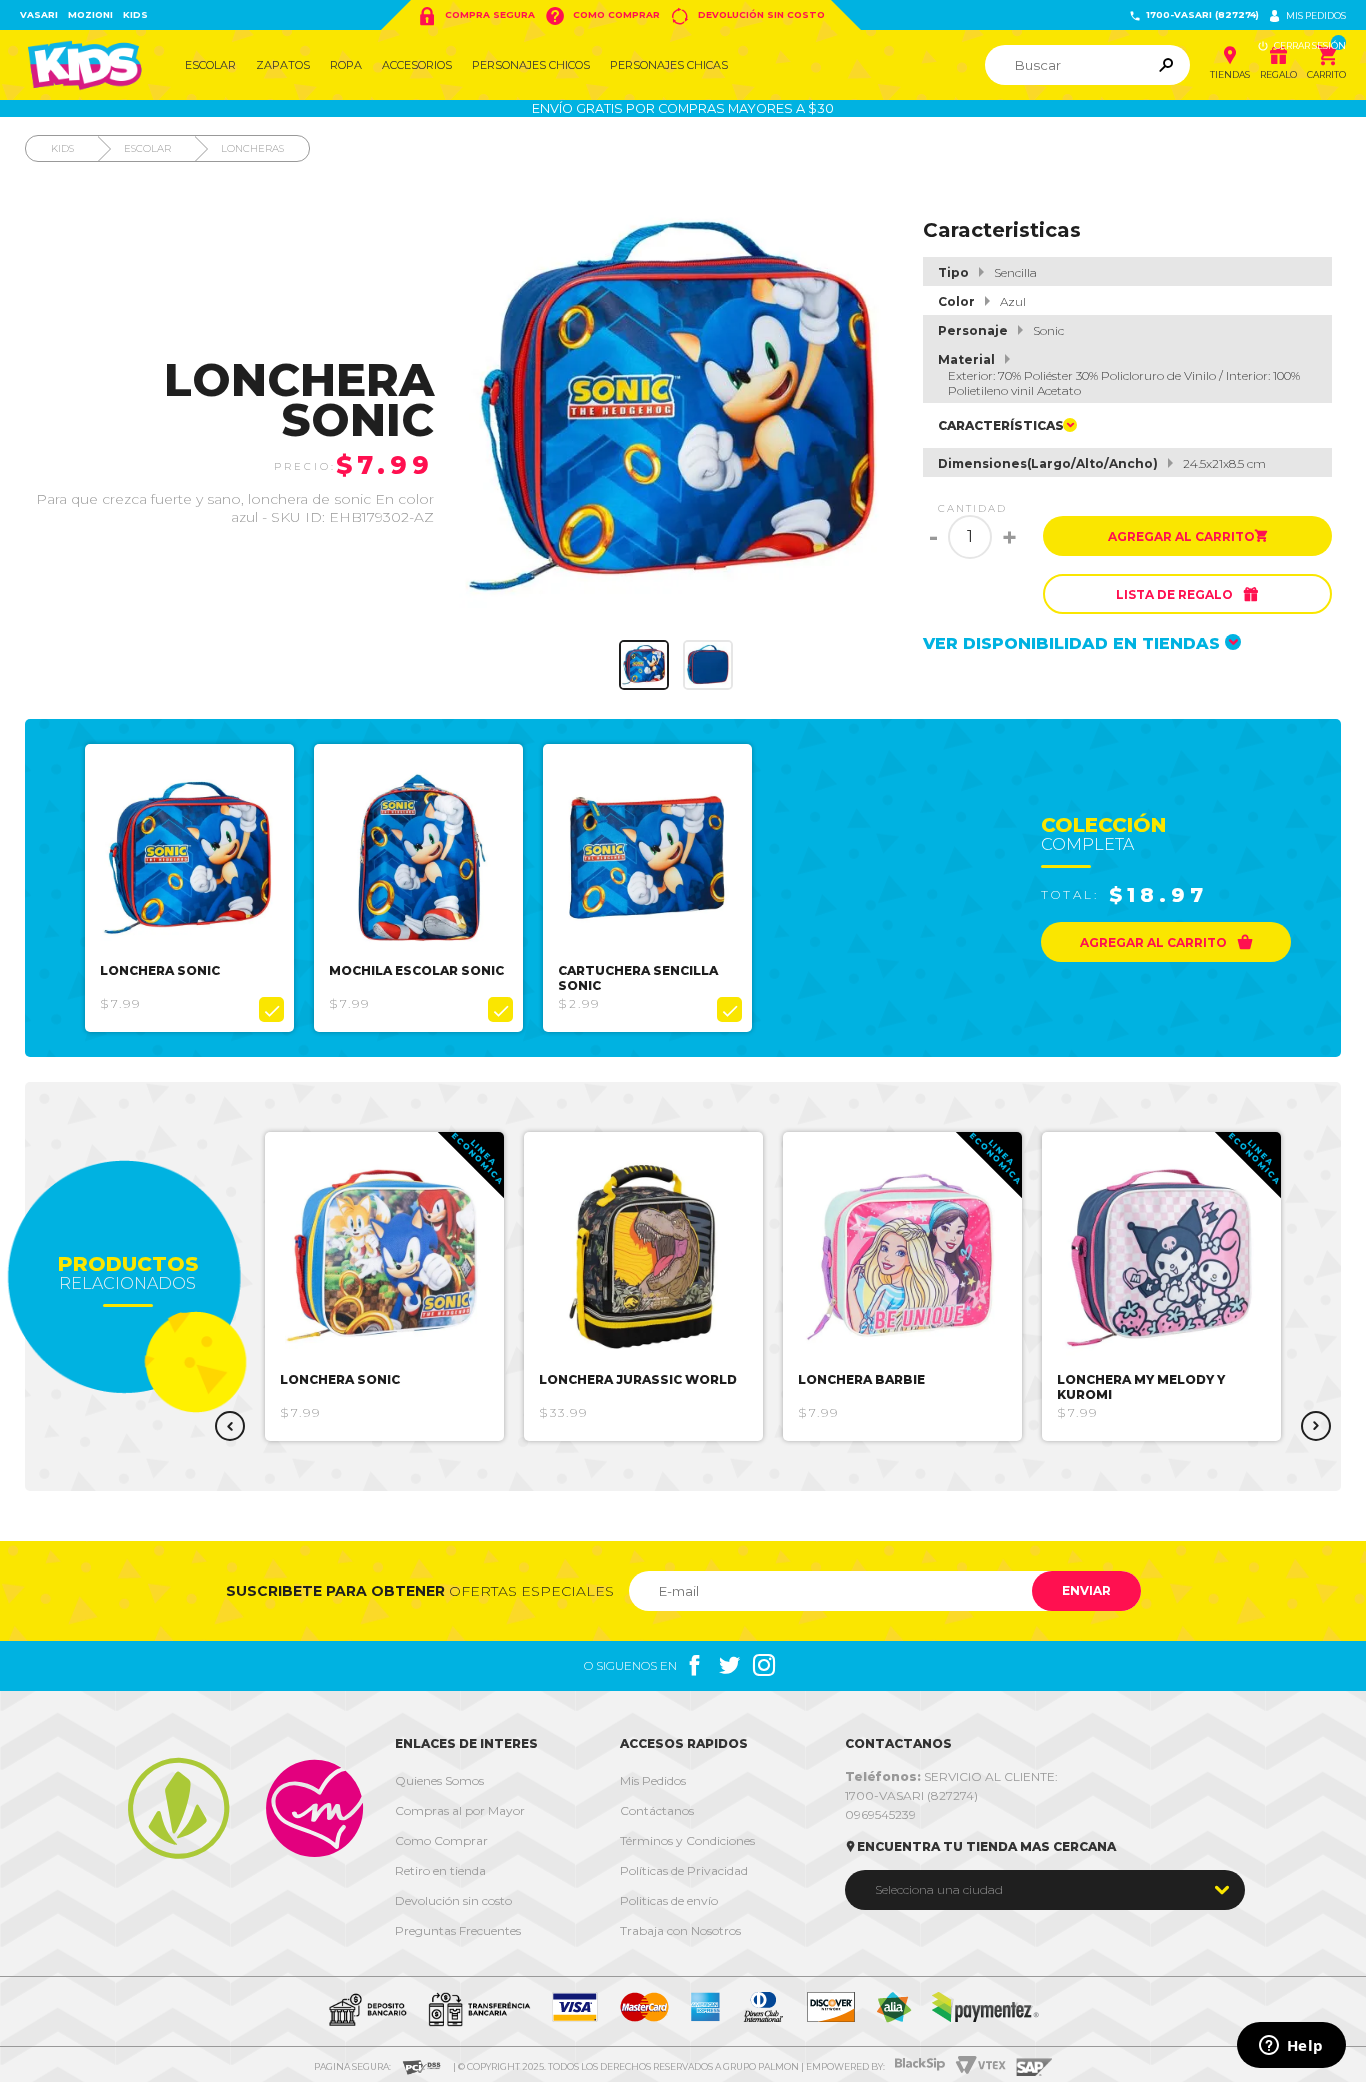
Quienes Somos (439, 1780)
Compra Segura (476, 16)
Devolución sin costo (747, 16)
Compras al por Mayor (460, 1810)
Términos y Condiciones (687, 1840)
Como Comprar (602, 16)
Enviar (1086, 1590)
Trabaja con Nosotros (680, 1930)
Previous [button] (230, 1426)
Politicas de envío (669, 1900)
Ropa (346, 65)
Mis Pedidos (653, 1780)
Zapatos (283, 65)
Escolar (210, 65)
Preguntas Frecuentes (458, 1930)
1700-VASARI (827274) (1194, 15)
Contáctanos (657, 1810)
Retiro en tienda (440, 1870)
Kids (135, 14)
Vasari (39, 14)
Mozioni (90, 14)
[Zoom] (644, 665)
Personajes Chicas (669, 65)
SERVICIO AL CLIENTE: (951, 1776)
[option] (189, 888)
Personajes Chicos (531, 65)
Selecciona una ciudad (939, 1889)
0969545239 (880, 1814)
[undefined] (676, 408)
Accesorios (417, 65)
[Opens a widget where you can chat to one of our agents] (1291, 2047)
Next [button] (1316, 1426)
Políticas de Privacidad (684, 1870)
